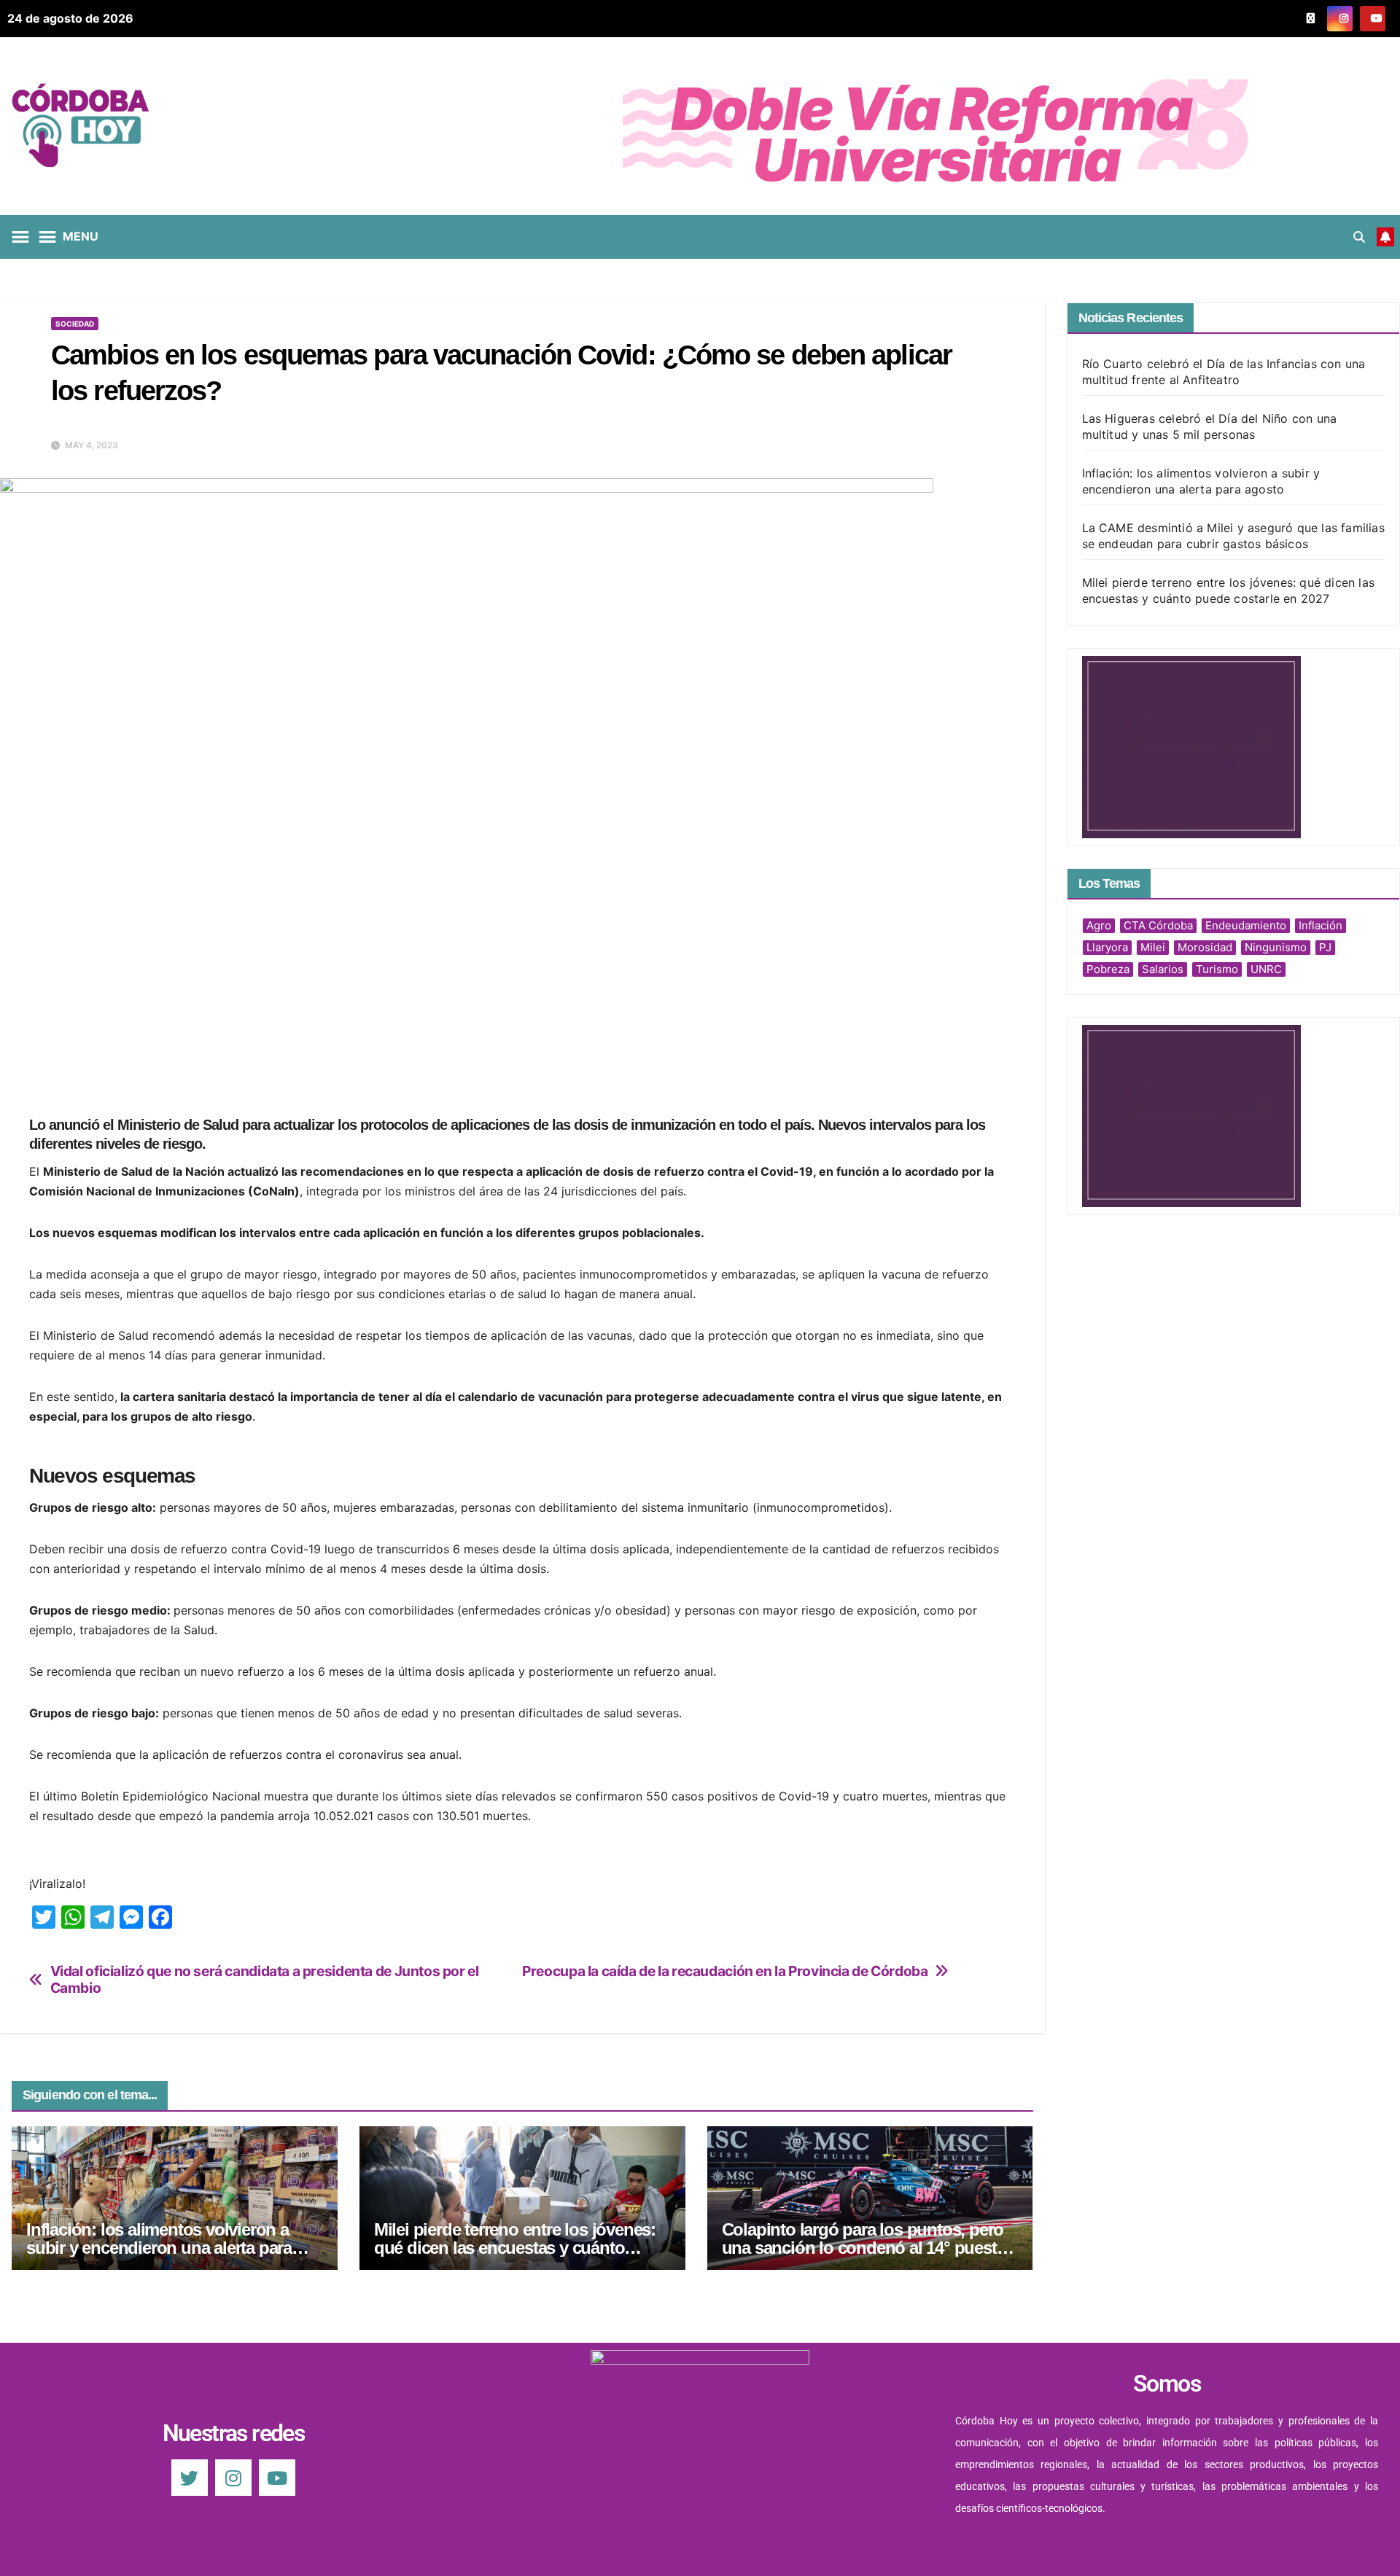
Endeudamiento (1246, 925)
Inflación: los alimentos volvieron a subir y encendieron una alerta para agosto (159, 2248)
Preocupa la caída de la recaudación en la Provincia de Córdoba (725, 1971)
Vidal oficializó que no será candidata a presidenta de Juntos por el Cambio (265, 1980)
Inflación (1321, 925)
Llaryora (1107, 947)
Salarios (1163, 969)
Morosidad (1205, 947)
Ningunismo (1276, 947)
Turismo (1217, 969)
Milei (1153, 947)
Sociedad (75, 324)
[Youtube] (277, 2478)
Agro (1099, 925)
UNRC (1266, 969)
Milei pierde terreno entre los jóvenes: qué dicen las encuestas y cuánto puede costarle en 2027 (515, 2248)
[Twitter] (190, 2478)
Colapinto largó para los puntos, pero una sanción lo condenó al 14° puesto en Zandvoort (864, 2248)
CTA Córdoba (1158, 925)
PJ (1325, 947)
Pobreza (1108, 969)
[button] (1359, 237)
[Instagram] (233, 2478)
